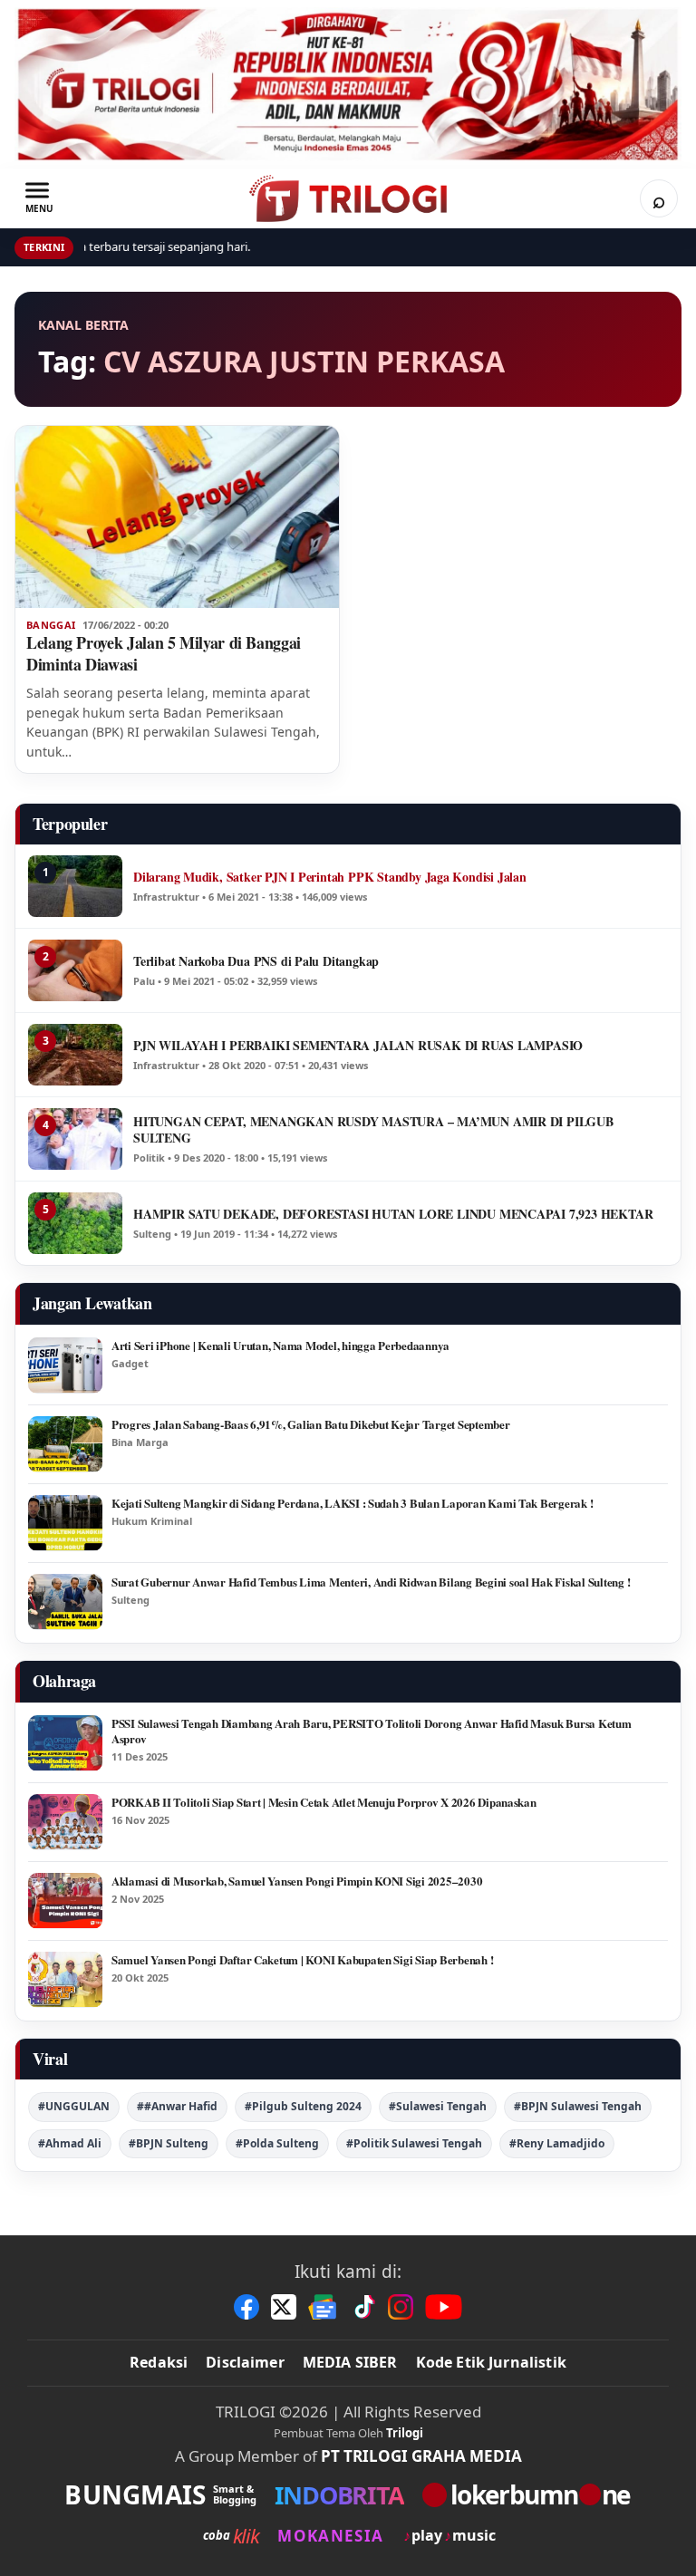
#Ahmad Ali (70, 2143)
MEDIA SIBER (350, 2362)
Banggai (51, 625)
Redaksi (159, 2362)
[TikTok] (363, 2307)
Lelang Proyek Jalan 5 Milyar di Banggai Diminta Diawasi (164, 653)
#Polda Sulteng (277, 2143)
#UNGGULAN (74, 2106)
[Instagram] (401, 2307)
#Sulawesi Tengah (438, 2106)
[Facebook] (246, 2307)
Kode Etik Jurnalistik (491, 2362)
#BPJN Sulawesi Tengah (578, 2106)
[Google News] (324, 2307)
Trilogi (405, 2433)
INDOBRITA (339, 2495)
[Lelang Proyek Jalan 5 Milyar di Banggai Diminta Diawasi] (177, 517)
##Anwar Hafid (177, 2106)
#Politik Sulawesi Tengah (414, 2143)
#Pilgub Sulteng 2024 (303, 2106)
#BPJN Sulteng (169, 2143)
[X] (284, 2307)
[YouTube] (444, 2307)
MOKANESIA (330, 2536)
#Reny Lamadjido (557, 2143)
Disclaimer (245, 2362)
